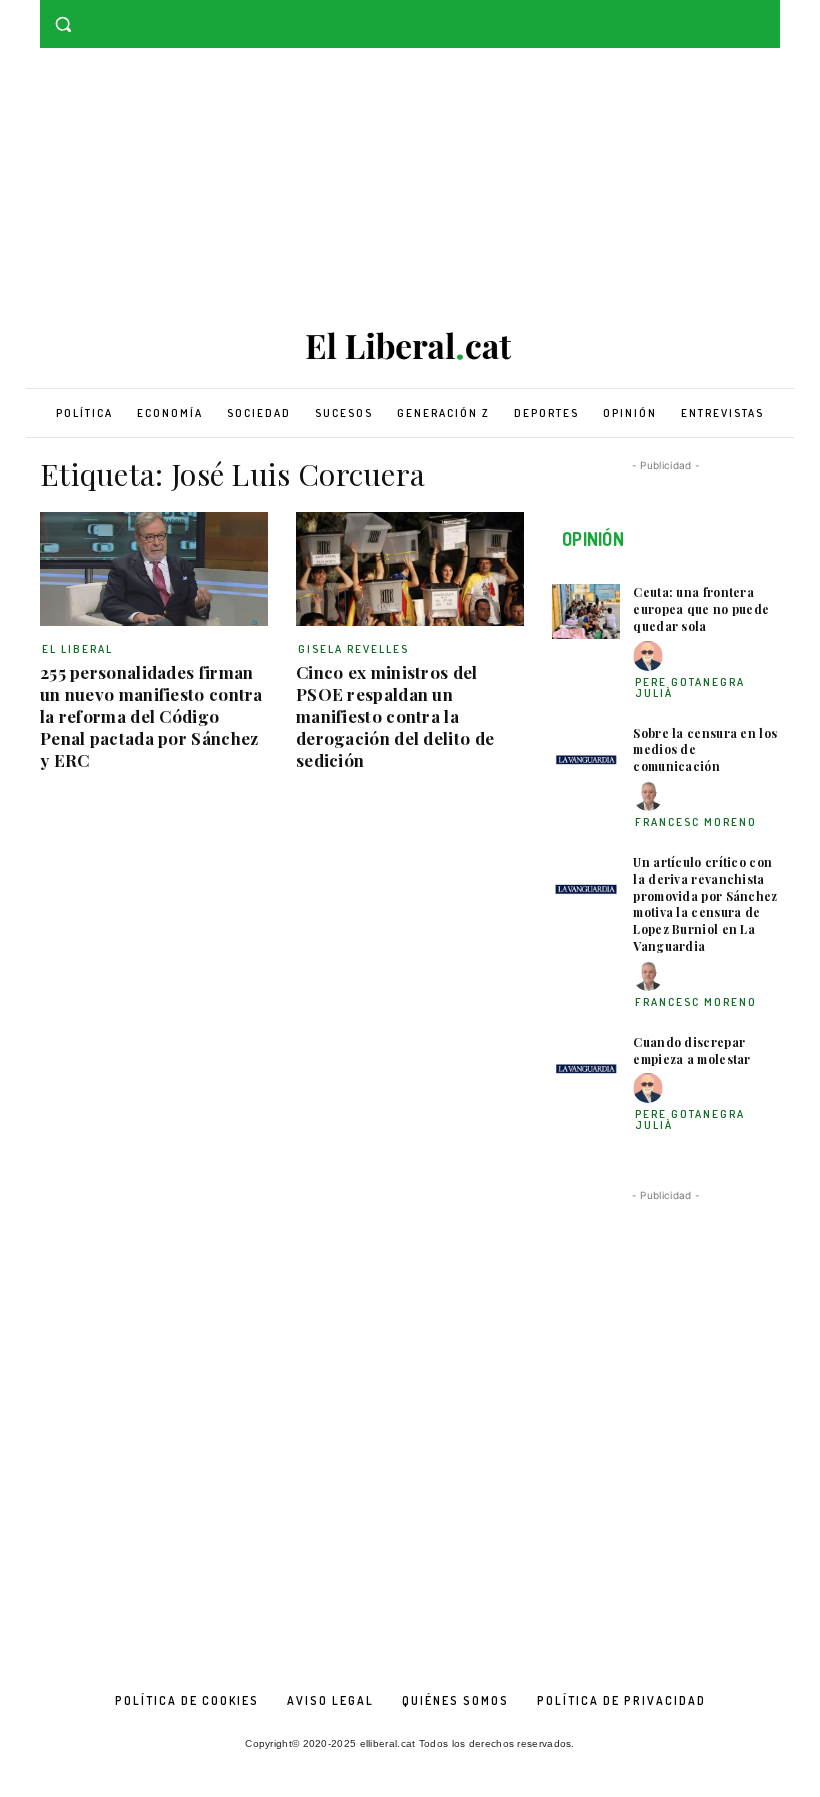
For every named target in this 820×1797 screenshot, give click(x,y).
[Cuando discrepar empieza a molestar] (586, 1061)
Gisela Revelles (353, 649)
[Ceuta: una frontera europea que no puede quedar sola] (586, 611)
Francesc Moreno (696, 822)
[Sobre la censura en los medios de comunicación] (586, 752)
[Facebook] (740, 14)
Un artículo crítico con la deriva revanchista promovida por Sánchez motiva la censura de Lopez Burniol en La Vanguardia (705, 904)
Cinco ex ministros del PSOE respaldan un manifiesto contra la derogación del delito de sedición (395, 716)
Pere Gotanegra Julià (690, 687)
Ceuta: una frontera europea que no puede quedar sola (701, 609)
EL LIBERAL (77, 649)
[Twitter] (768, 14)
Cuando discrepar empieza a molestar (691, 1050)
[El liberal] (410, 346)
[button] (63, 24)
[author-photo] (651, 656)
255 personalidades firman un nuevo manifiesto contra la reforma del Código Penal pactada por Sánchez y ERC (151, 716)
